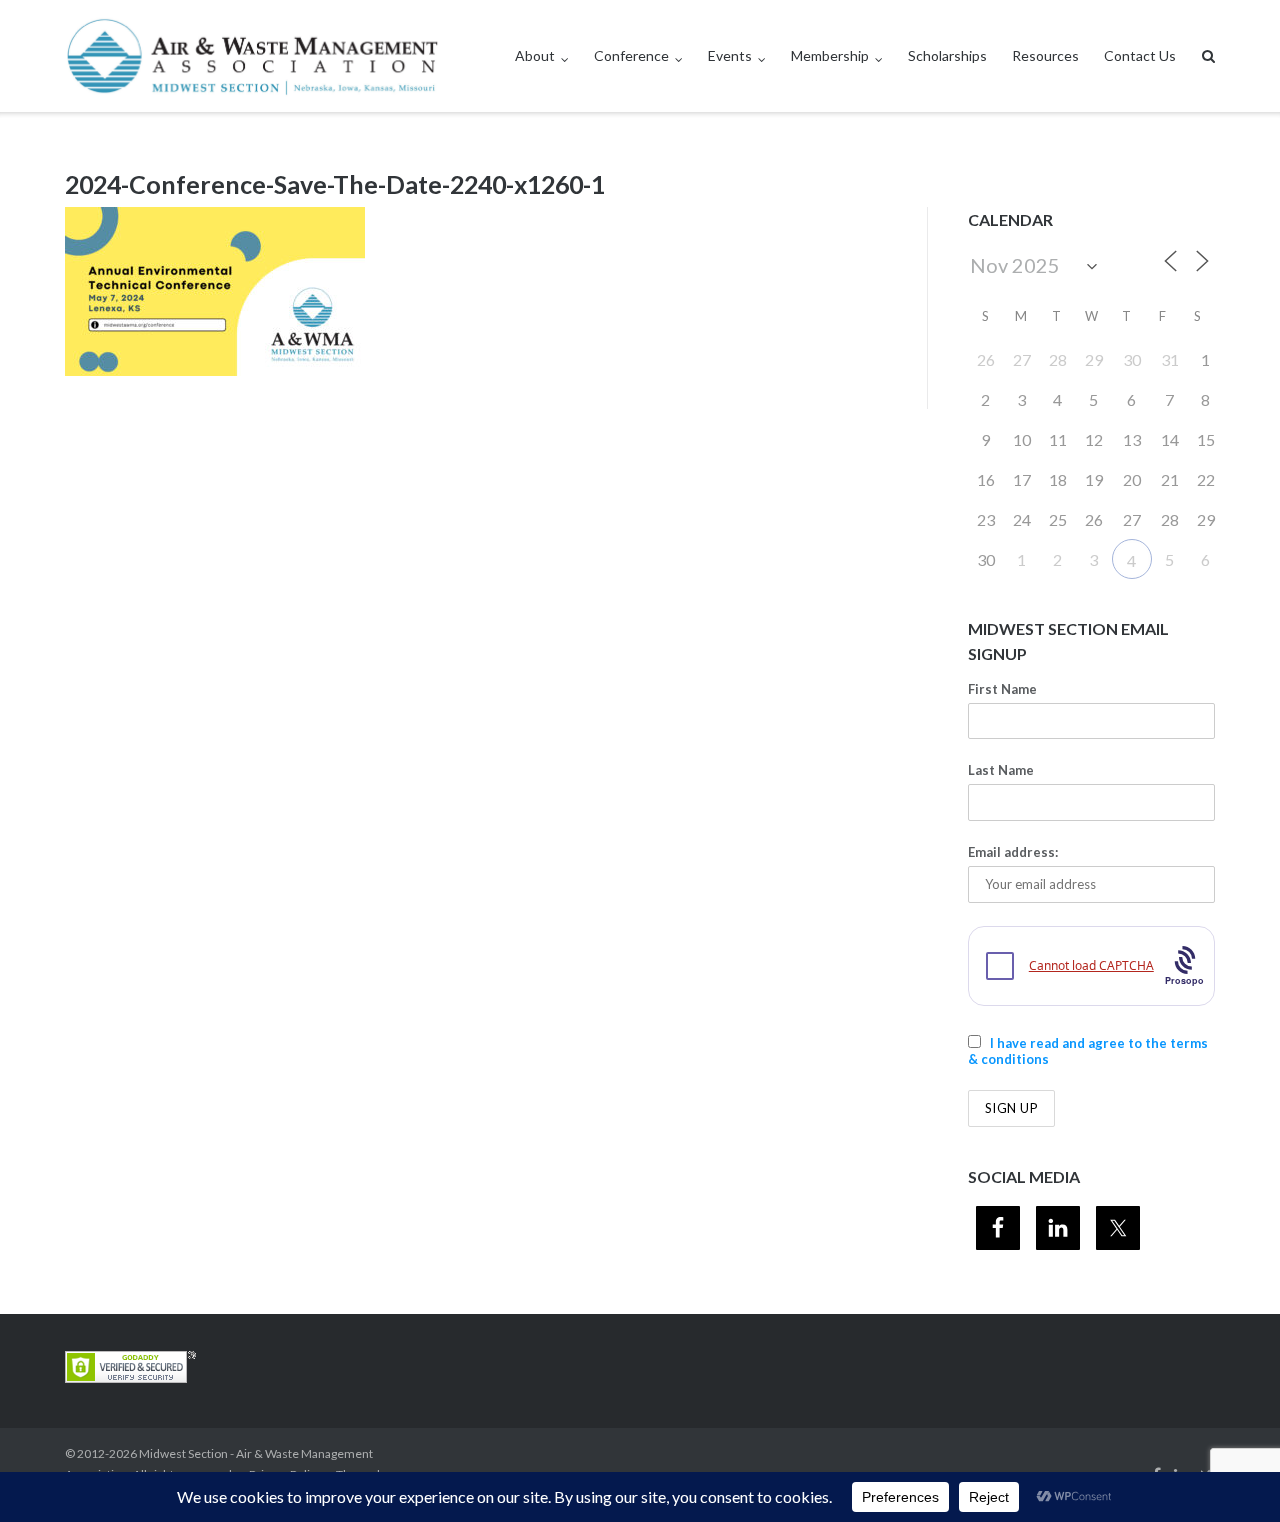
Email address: (1013, 852)
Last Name (1001, 770)
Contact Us (1140, 55)
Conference (631, 55)
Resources (1045, 55)
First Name (1002, 689)
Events (730, 55)
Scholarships (947, 55)
